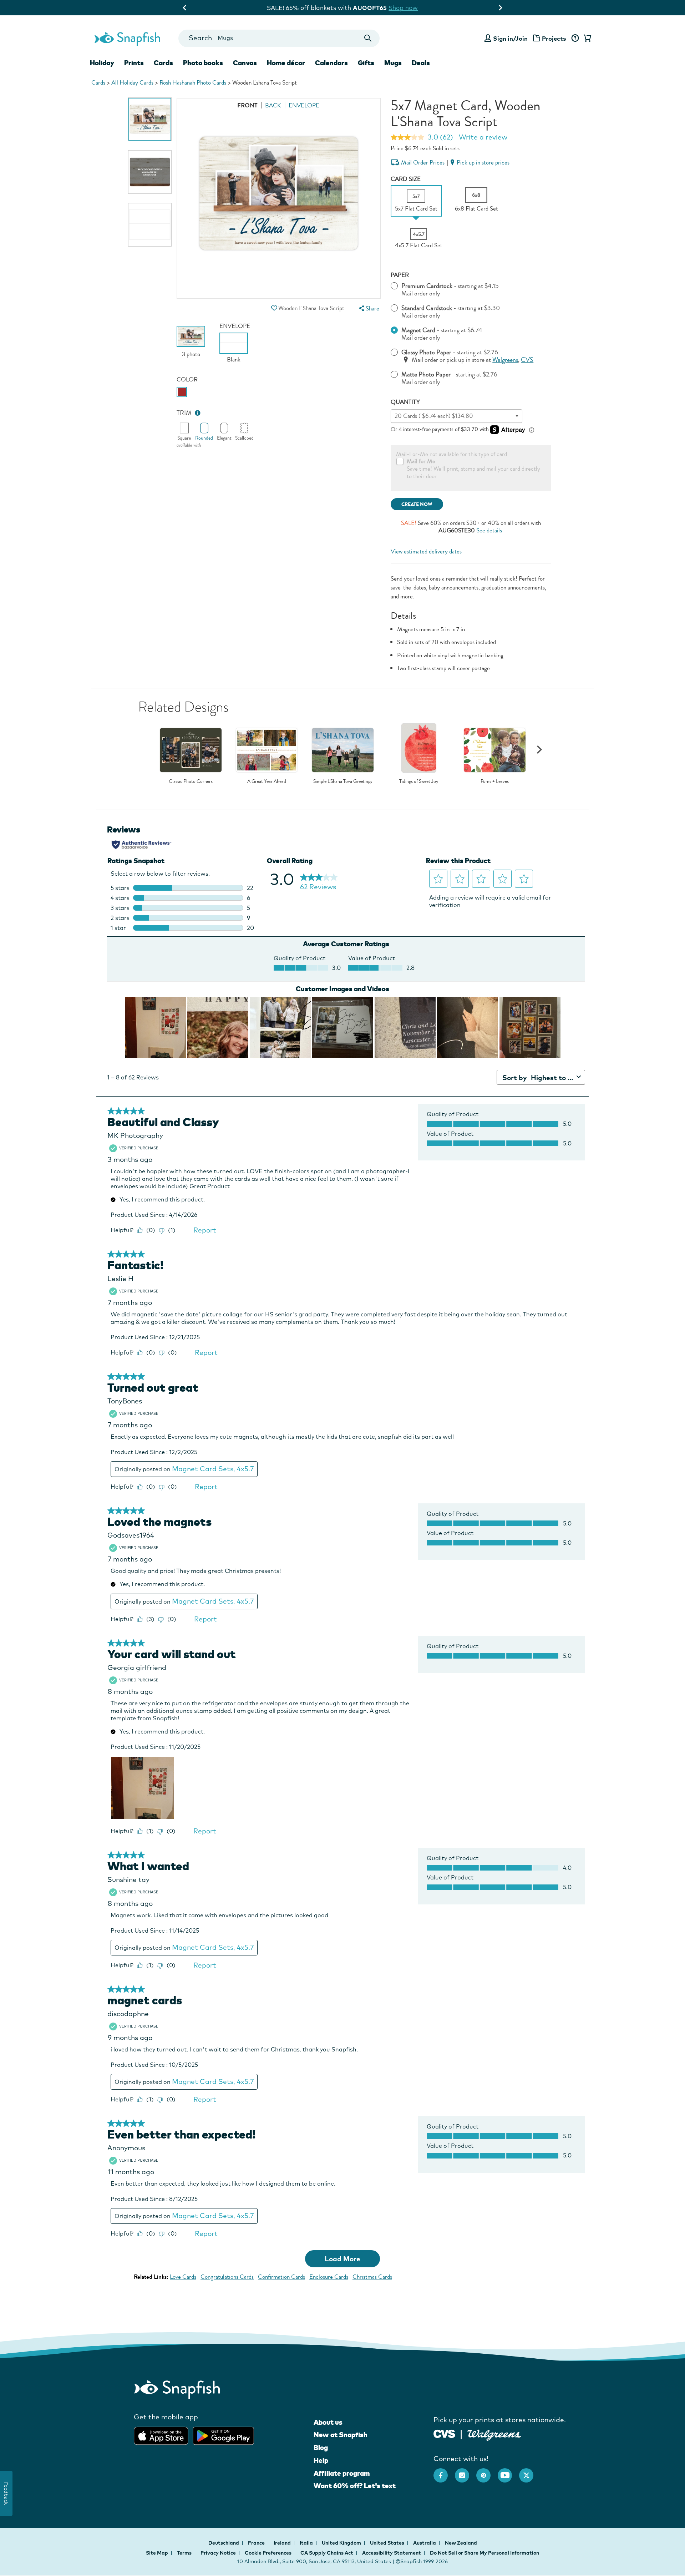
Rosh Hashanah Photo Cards (193, 83)
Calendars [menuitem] (331, 63)
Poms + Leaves (495, 781)
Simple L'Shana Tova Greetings (343, 781)
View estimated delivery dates (426, 551)
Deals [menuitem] (421, 63)
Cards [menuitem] (163, 63)
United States (388, 2543)
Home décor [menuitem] (286, 63)
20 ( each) (434, 416)
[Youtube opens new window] (508, 2472)
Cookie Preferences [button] (268, 2553)
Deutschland (224, 2543)
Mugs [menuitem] (393, 63)
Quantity (405, 402)
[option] (150, 119)
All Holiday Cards (132, 83)
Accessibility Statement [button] (392, 2553)
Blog (321, 2448)
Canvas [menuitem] (245, 63)
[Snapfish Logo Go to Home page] (127, 38)
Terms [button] (184, 2553)
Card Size (406, 179)
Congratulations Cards (227, 2277)
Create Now (417, 504)
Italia (307, 2543)
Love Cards (183, 2277)
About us (328, 2422)
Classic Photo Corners (191, 781)
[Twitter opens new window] (530, 2472)
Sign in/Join (510, 38)
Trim (184, 413)
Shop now (401, 8)
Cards (98, 83)
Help (321, 2460)
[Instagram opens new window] (466, 2472)
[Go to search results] (368, 38)
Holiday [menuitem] (102, 63)
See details (489, 530)
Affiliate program (342, 2473)
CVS (527, 360)
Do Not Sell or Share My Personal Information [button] (484, 2553)
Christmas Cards (372, 2277)
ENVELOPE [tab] (304, 105)
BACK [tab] (273, 105)
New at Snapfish (341, 2435)
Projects (554, 38)
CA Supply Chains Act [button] (327, 2553)
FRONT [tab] (247, 105)
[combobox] (279, 38)
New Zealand (461, 2543)
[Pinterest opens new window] (487, 2472)
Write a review (483, 137)
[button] (274, 308)
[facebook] (444, 2472)
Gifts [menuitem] (366, 63)
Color (187, 379)
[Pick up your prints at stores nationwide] (444, 2433)
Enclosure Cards (329, 2277)
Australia (425, 2543)
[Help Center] (575, 39)
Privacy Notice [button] (218, 2553)
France (257, 2543)
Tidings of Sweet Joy (419, 781)
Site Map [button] (157, 2553)
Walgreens (505, 360)
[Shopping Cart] (586, 39)
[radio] (182, 392)
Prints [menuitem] (134, 63)
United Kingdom (342, 2543)
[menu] (368, 308)
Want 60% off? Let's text (355, 2486)
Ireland (283, 2543)
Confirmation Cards (281, 2277)
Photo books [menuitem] (203, 63)
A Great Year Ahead (267, 781)
